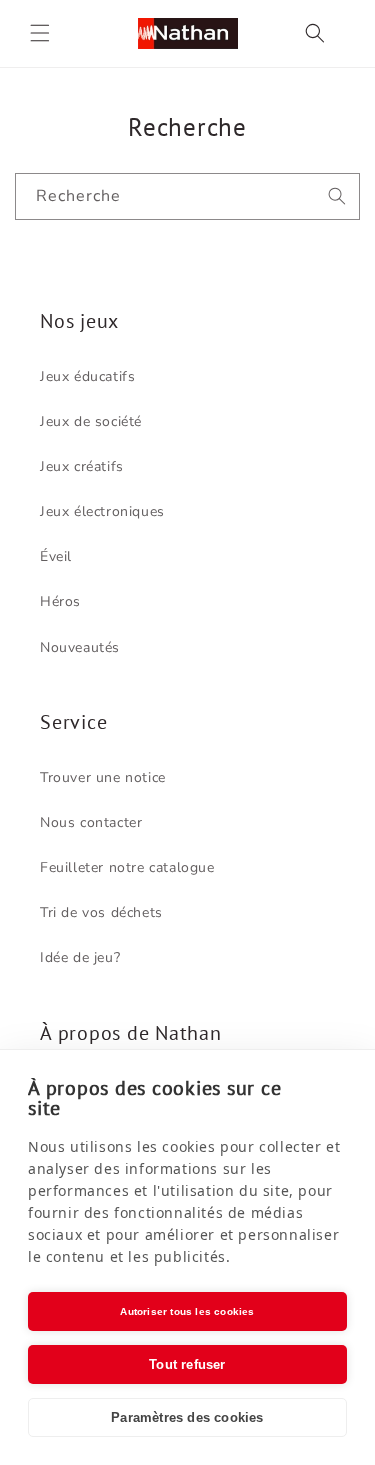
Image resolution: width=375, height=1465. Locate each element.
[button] (40, 33)
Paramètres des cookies (187, 1417)
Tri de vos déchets (101, 912)
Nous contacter (91, 822)
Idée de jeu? (80, 957)
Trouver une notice (103, 777)
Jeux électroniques (102, 511)
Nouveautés (80, 647)
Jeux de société (91, 421)
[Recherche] (337, 196)
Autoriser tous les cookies (187, 1311)
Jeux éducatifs (87, 376)
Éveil (56, 556)
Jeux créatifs (82, 466)
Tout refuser (187, 1364)
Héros (60, 601)
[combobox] (187, 196)
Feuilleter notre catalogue (127, 867)
